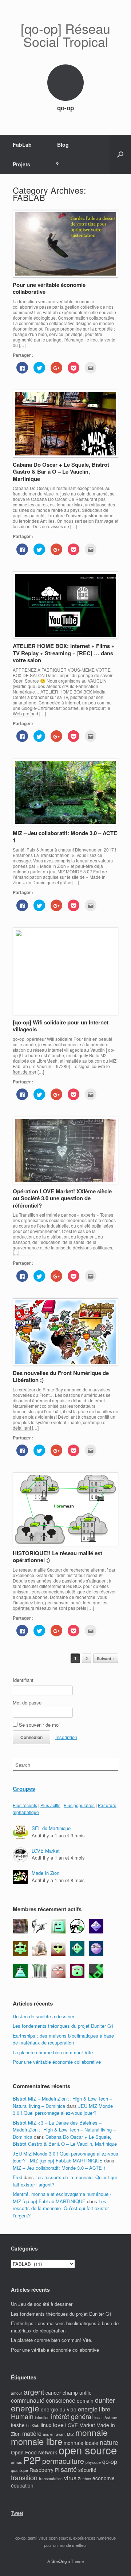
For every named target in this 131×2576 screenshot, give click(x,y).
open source (88, 2450)
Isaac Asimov (106, 2417)
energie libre (94, 2409)
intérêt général (72, 2416)
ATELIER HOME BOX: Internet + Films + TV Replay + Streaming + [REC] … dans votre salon (64, 653)
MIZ (70, 2434)
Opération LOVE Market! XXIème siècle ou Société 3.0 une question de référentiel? (62, 1198)
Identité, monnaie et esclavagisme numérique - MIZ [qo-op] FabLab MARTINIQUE (62, 2198)
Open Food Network (34, 2452)
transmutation (51, 2479)
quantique (19, 2470)
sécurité (87, 2470)
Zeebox (84, 2479)
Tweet (17, 2513)
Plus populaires (79, 1805)
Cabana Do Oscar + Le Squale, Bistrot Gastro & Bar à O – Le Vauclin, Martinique (61, 472)
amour (17, 2393)
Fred (17, 2177)
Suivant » (106, 1658)
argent (34, 2392)
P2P (32, 2460)
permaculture (63, 2461)
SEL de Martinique (51, 1828)
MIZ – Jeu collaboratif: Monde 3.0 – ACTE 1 (65, 837)
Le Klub (33, 2425)
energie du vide (59, 2409)
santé (69, 2469)
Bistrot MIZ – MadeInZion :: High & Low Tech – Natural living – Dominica (62, 2102)
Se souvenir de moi (39, 1725)
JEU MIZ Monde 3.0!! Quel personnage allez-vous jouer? (63, 2109)
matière (32, 2433)
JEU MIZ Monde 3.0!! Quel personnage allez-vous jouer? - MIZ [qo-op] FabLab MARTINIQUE (65, 2157)
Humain (22, 2416)
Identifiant (23, 1680)
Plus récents (25, 1805)
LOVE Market (46, 1851)
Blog (63, 145)
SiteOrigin (61, 2561)
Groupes (24, 1789)
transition (24, 2477)
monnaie (92, 2432)
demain (85, 2401)
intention (42, 2417)
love (58, 2425)
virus (70, 2478)
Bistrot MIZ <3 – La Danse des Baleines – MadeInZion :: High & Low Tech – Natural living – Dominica (64, 2130)
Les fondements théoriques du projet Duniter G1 (63, 2026)
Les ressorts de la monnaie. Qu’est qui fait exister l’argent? (61, 2208)
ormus (16, 2462)
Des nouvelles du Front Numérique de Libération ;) (61, 1376)
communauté (28, 2400)
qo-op (110, 2462)
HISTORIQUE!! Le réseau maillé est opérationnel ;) (57, 1557)
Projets (21, 164)
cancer (53, 2393)
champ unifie (77, 2393)
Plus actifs (50, 1805)
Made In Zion (45, 1873)
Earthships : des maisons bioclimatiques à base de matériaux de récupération (63, 2039)
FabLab (22, 145)
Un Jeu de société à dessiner (43, 2016)
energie (25, 2408)
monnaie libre (37, 2441)
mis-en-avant (54, 2434)
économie (104, 2478)
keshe (18, 2425)
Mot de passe (27, 1702)
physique (93, 2462)
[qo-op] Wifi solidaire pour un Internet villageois (61, 1026)
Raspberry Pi (44, 2470)
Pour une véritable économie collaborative (49, 288)
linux (46, 2425)
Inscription (66, 1737)
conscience (61, 2400)
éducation (22, 2485)
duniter (105, 2400)
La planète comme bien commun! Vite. (53, 2052)
